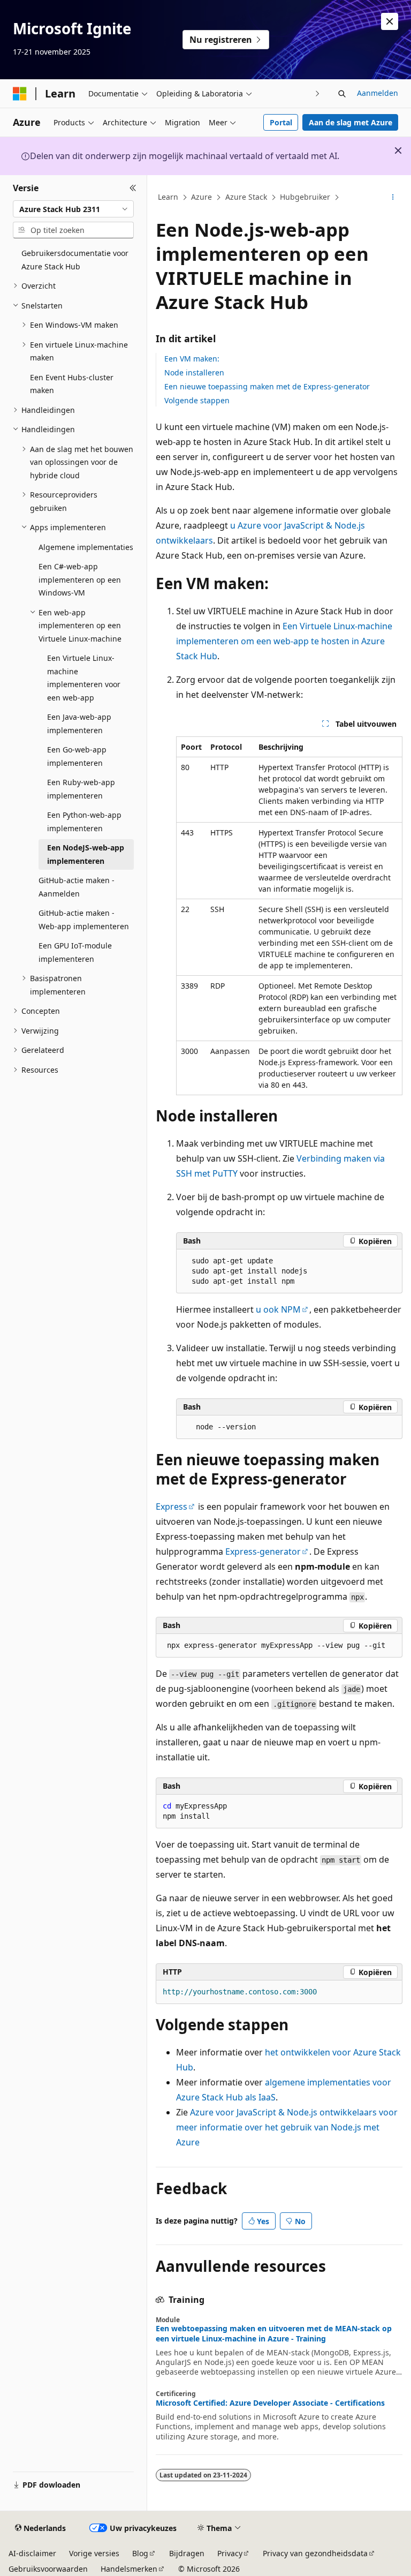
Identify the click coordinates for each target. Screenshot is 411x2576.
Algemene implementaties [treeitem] (86, 547)
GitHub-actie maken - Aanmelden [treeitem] (77, 887)
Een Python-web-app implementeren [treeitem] (84, 822)
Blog (140, 2553)
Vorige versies (94, 2553)
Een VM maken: (192, 359)
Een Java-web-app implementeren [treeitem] (79, 724)
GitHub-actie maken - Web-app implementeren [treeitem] (84, 920)
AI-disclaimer (32, 2553)
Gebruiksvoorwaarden (48, 2569)
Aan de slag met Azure (351, 122)
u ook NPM (278, 1309)
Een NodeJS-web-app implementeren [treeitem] (86, 854)
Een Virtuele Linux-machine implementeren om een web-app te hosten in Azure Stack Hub (284, 641)
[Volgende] (318, 93)
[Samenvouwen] (133, 188)
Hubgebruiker (305, 197)
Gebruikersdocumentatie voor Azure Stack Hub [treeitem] (75, 260)
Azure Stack (246, 197)
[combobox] (73, 209)
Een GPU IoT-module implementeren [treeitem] (75, 952)
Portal (281, 122)
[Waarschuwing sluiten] (390, 21)
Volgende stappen (197, 400)
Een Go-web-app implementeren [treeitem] (77, 756)
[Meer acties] (393, 198)
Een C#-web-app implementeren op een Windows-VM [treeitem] (80, 579)
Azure (201, 197)
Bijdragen (187, 2553)
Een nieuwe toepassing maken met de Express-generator (267, 386)
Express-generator (263, 1551)
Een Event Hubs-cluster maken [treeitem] (72, 384)
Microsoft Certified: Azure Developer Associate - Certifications (270, 2403)
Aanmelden (378, 93)
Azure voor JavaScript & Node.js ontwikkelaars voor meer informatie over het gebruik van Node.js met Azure (287, 2127)
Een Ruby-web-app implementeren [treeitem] (81, 789)
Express (172, 1507)
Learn (168, 197)
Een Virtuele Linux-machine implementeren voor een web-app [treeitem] (84, 678)
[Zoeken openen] (342, 94)
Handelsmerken (129, 2569)
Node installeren (194, 372)
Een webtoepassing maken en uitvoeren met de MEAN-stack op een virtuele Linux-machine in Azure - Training (274, 2333)
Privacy (230, 2553)
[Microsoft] (20, 94)
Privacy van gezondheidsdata (315, 2553)
